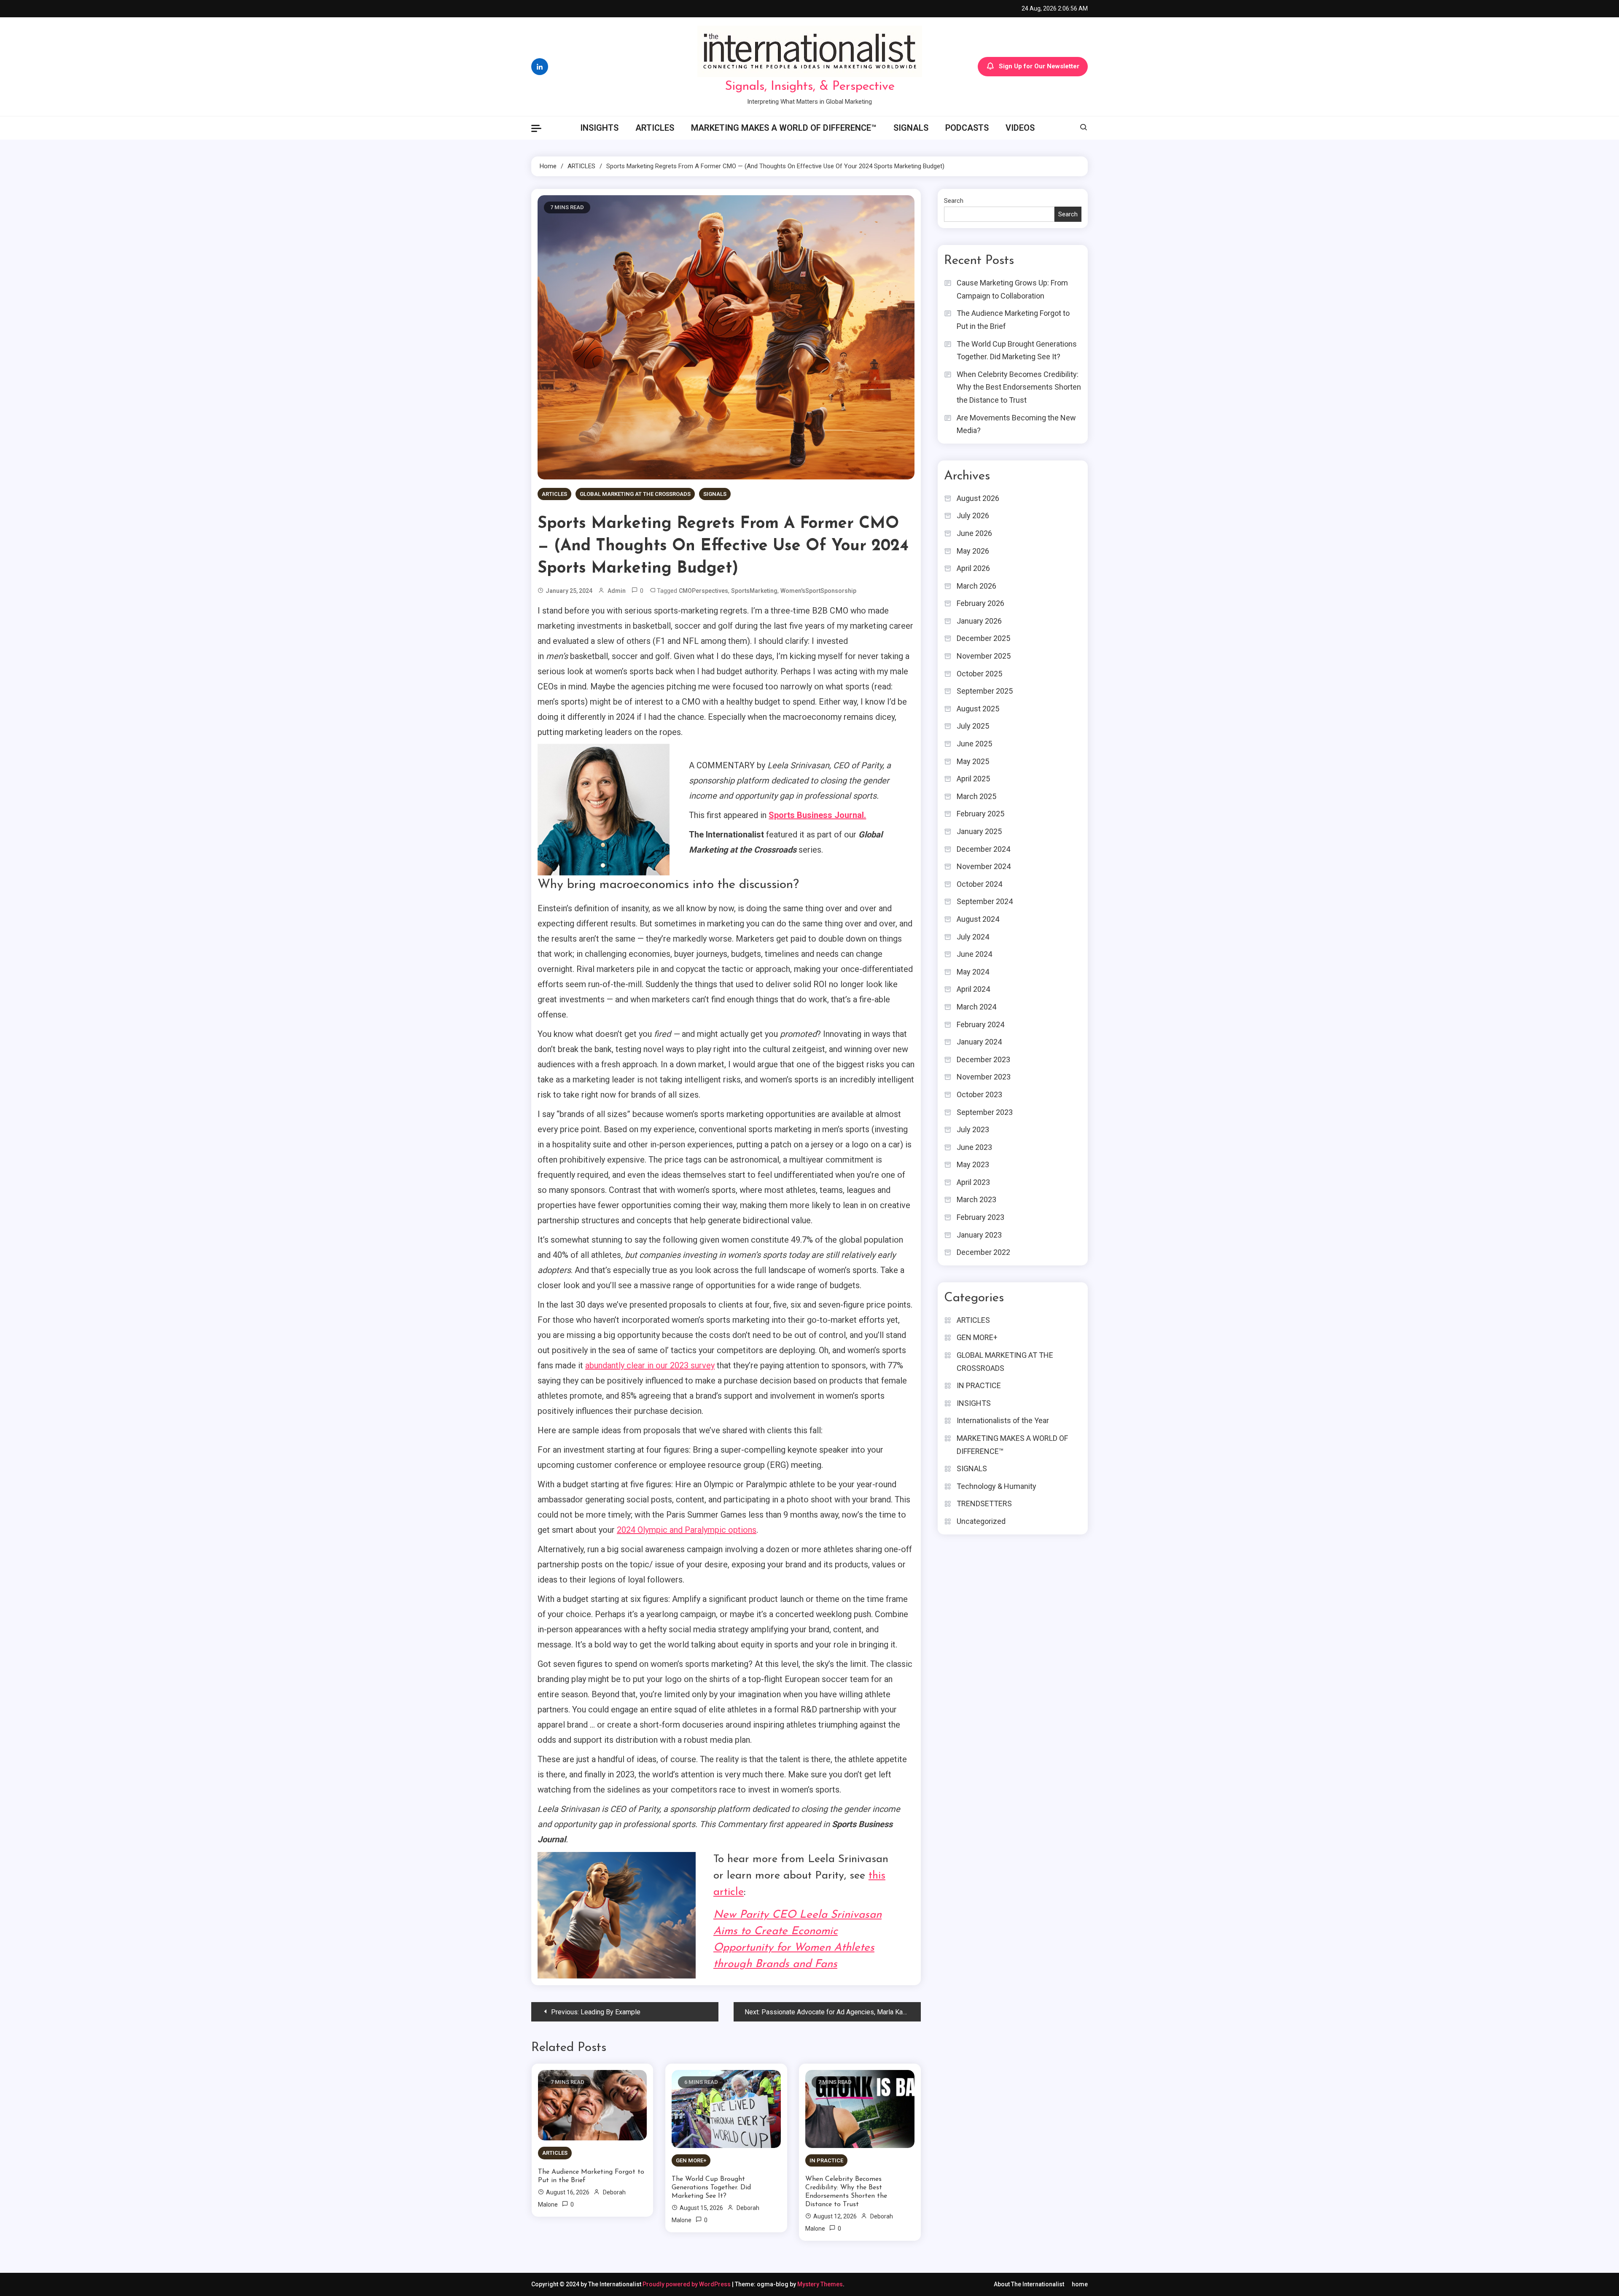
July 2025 (973, 726)
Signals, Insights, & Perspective (810, 87)
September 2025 (985, 691)
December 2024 (983, 849)
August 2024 (978, 919)
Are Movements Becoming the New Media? (1016, 424)
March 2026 (976, 586)
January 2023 (979, 1235)
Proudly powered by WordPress (687, 2284)
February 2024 (980, 1024)
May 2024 (973, 972)
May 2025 (973, 761)
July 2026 (973, 515)
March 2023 (976, 1199)
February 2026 (980, 603)
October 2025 (979, 674)
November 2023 (984, 1077)
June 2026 (974, 533)
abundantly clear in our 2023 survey (650, 1365)
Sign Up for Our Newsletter (1039, 66)
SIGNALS (911, 128)
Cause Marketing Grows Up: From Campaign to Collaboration (1012, 289)
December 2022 (983, 1252)
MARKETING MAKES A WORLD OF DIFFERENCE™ (784, 128)
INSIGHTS (599, 128)
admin (617, 591)
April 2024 (973, 989)
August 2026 (978, 498)
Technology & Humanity (996, 1486)
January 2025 (979, 831)
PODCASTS (967, 128)
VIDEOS (1020, 128)
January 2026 (979, 621)
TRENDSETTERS (984, 1503)
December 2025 (983, 638)
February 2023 (980, 1217)
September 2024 (985, 901)
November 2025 (984, 656)
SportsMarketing (754, 591)
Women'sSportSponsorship (818, 591)
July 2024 (973, 937)
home (1080, 2284)
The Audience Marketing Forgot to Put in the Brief (591, 2176)
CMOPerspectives (703, 591)
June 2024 (974, 954)
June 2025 (974, 744)
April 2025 (973, 779)
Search (954, 201)
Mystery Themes (820, 2284)
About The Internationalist (1029, 2284)
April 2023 (973, 1182)
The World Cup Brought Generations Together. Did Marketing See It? (711, 2188)
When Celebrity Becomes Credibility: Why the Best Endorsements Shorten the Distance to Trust (846, 2192)
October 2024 (979, 884)
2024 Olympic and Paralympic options (687, 1530)
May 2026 (973, 551)
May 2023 (973, 1164)
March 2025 (976, 796)
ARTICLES (655, 128)
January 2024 (979, 1042)
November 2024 (984, 866)
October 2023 (979, 1094)
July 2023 (973, 1129)
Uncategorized (981, 1521)
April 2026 (973, 568)
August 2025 (978, 709)
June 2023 (974, 1147)
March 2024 (976, 1007)
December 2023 (983, 1059)
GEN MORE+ (691, 2160)
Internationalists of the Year (1003, 1420)
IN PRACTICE (826, 2160)
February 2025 (980, 814)
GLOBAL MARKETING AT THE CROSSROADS (635, 494)
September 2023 (985, 1112)
